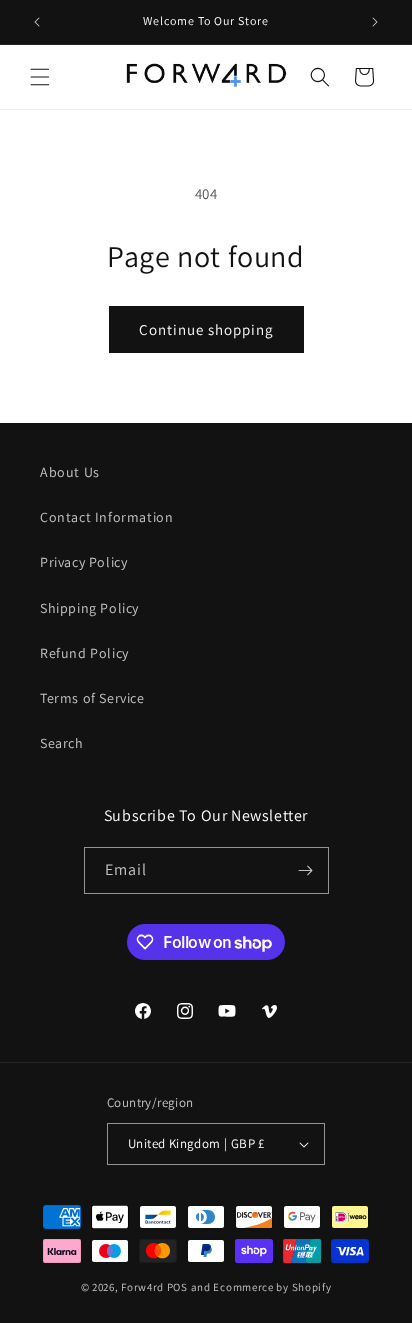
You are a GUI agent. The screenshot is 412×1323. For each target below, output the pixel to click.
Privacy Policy (83, 562)
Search (62, 743)
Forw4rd (142, 1287)
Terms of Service (92, 698)
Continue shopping (206, 329)
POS (177, 1287)
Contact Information (106, 517)
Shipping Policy (89, 608)
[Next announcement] (375, 22)
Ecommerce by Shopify (272, 1287)
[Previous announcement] (37, 22)
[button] (40, 77)
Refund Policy (84, 653)
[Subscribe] (306, 870)
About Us (70, 472)
